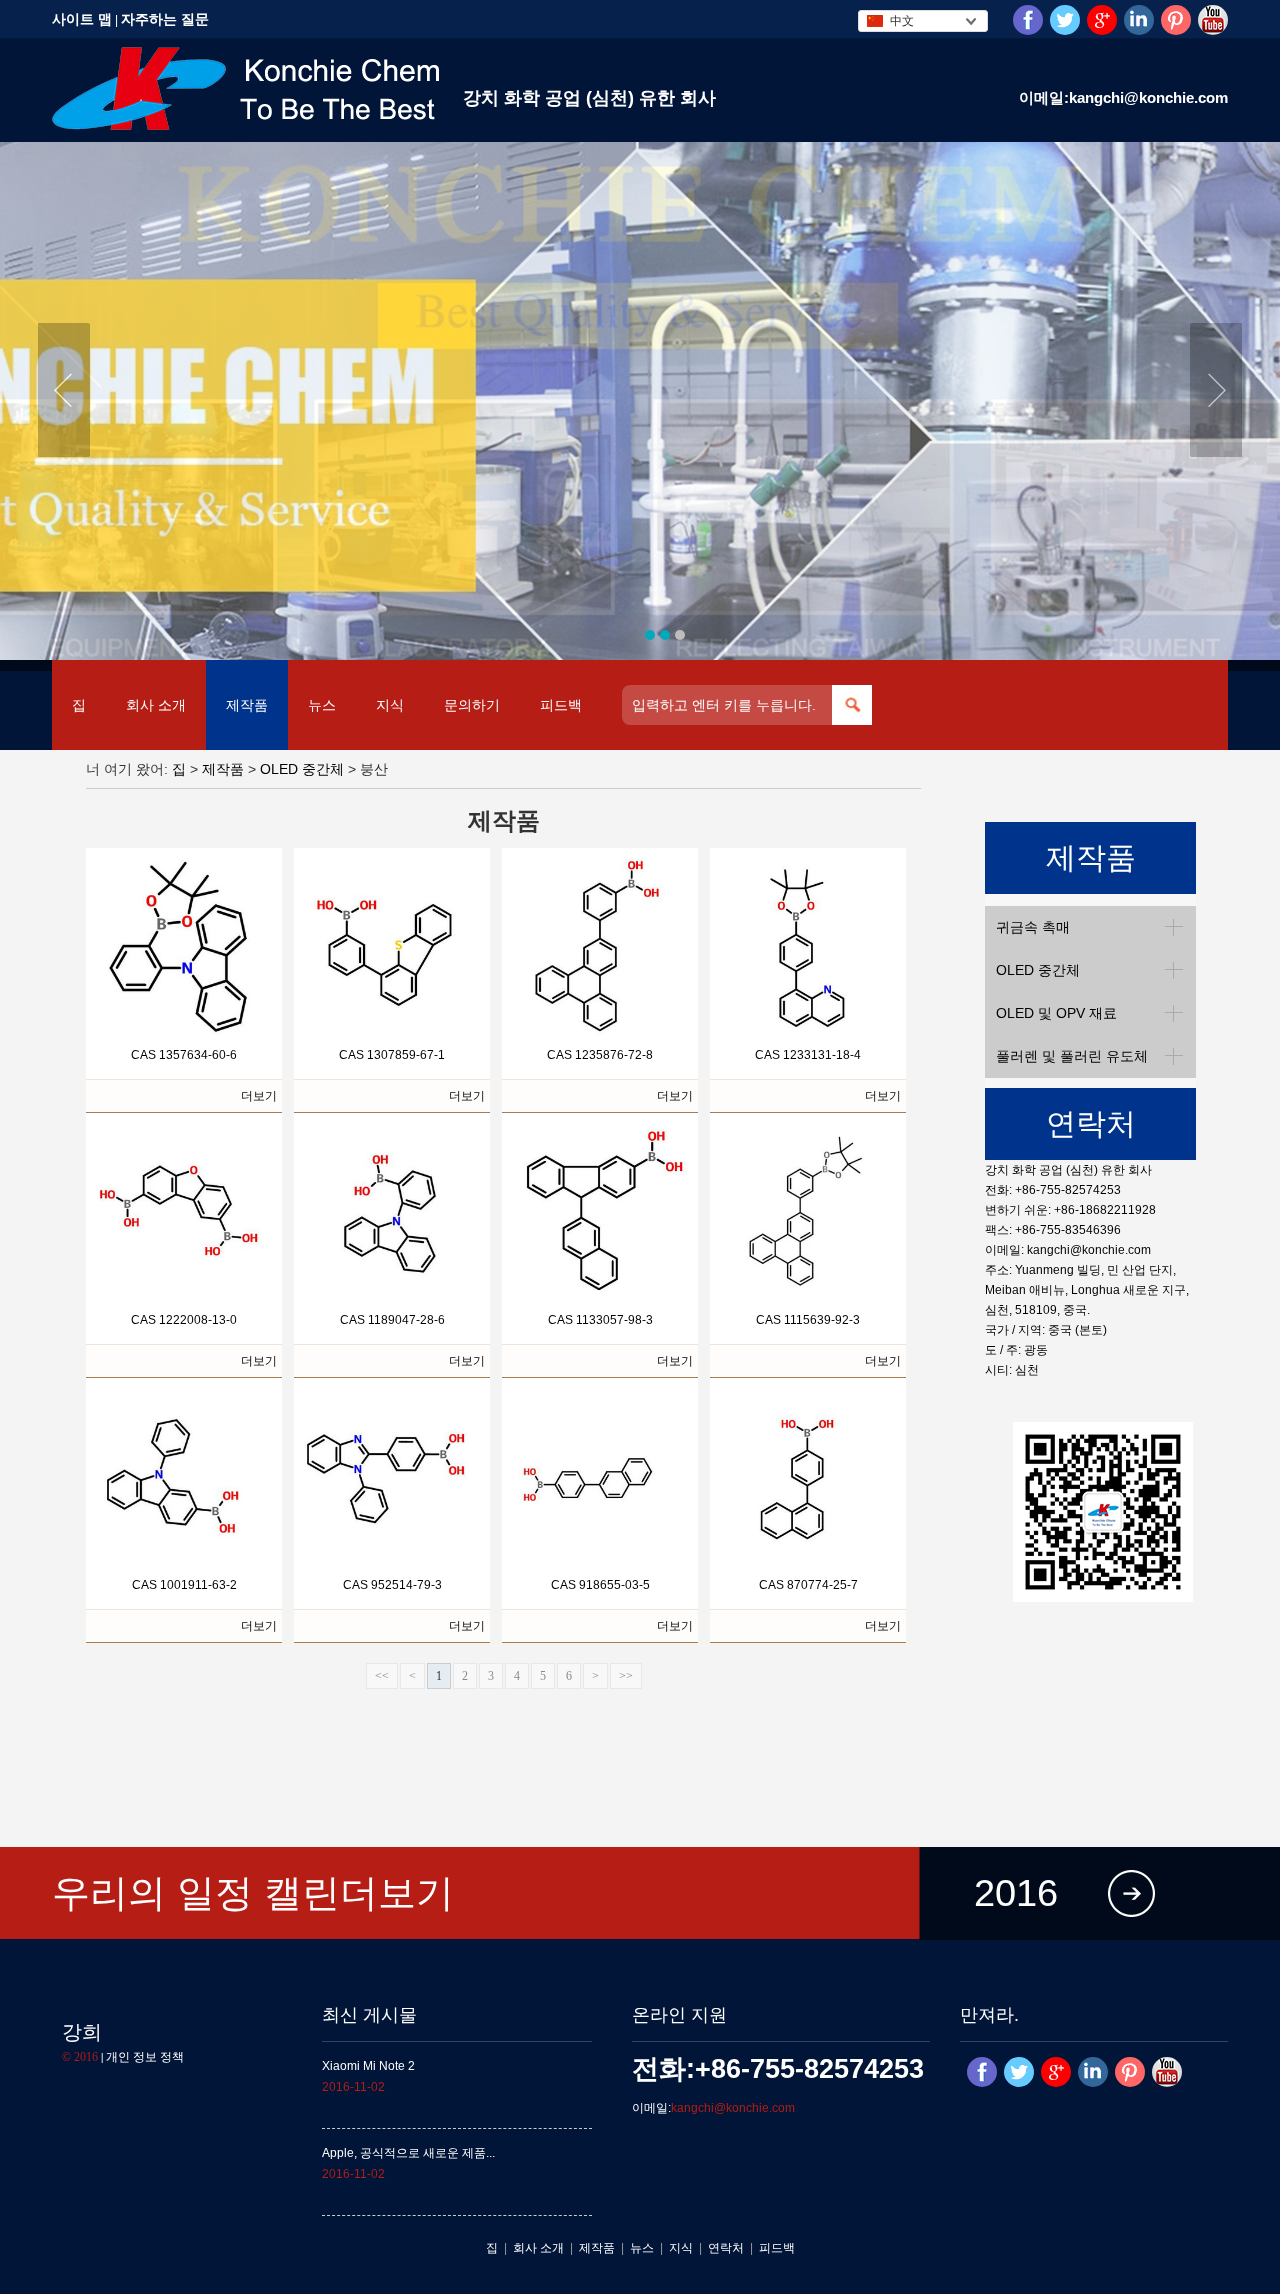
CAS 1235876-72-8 (600, 1055)
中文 (902, 21)
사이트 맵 (82, 19)
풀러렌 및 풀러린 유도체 (1072, 1056)
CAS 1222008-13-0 (184, 1320)
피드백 (561, 705)
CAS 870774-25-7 (808, 1585)
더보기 (259, 1096)
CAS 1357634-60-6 (184, 1055)
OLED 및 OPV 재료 (1056, 1013)
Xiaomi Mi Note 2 (368, 2066)
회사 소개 (156, 705)
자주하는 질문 (165, 19)
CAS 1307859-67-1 (392, 1055)
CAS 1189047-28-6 (392, 1320)
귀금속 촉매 (1033, 927)
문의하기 (472, 705)
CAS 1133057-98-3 (600, 1320)
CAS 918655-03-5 (600, 1585)
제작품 (247, 705)
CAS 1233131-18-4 (808, 1055)
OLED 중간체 (302, 769)
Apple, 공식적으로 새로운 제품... (408, 2153)
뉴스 (322, 705)
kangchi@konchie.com (1089, 1250)
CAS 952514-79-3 (392, 1585)
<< (382, 1676)
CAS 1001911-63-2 (184, 1585)
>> (626, 1676)
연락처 (726, 2248)
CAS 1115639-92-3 (808, 1320)
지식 (390, 705)
